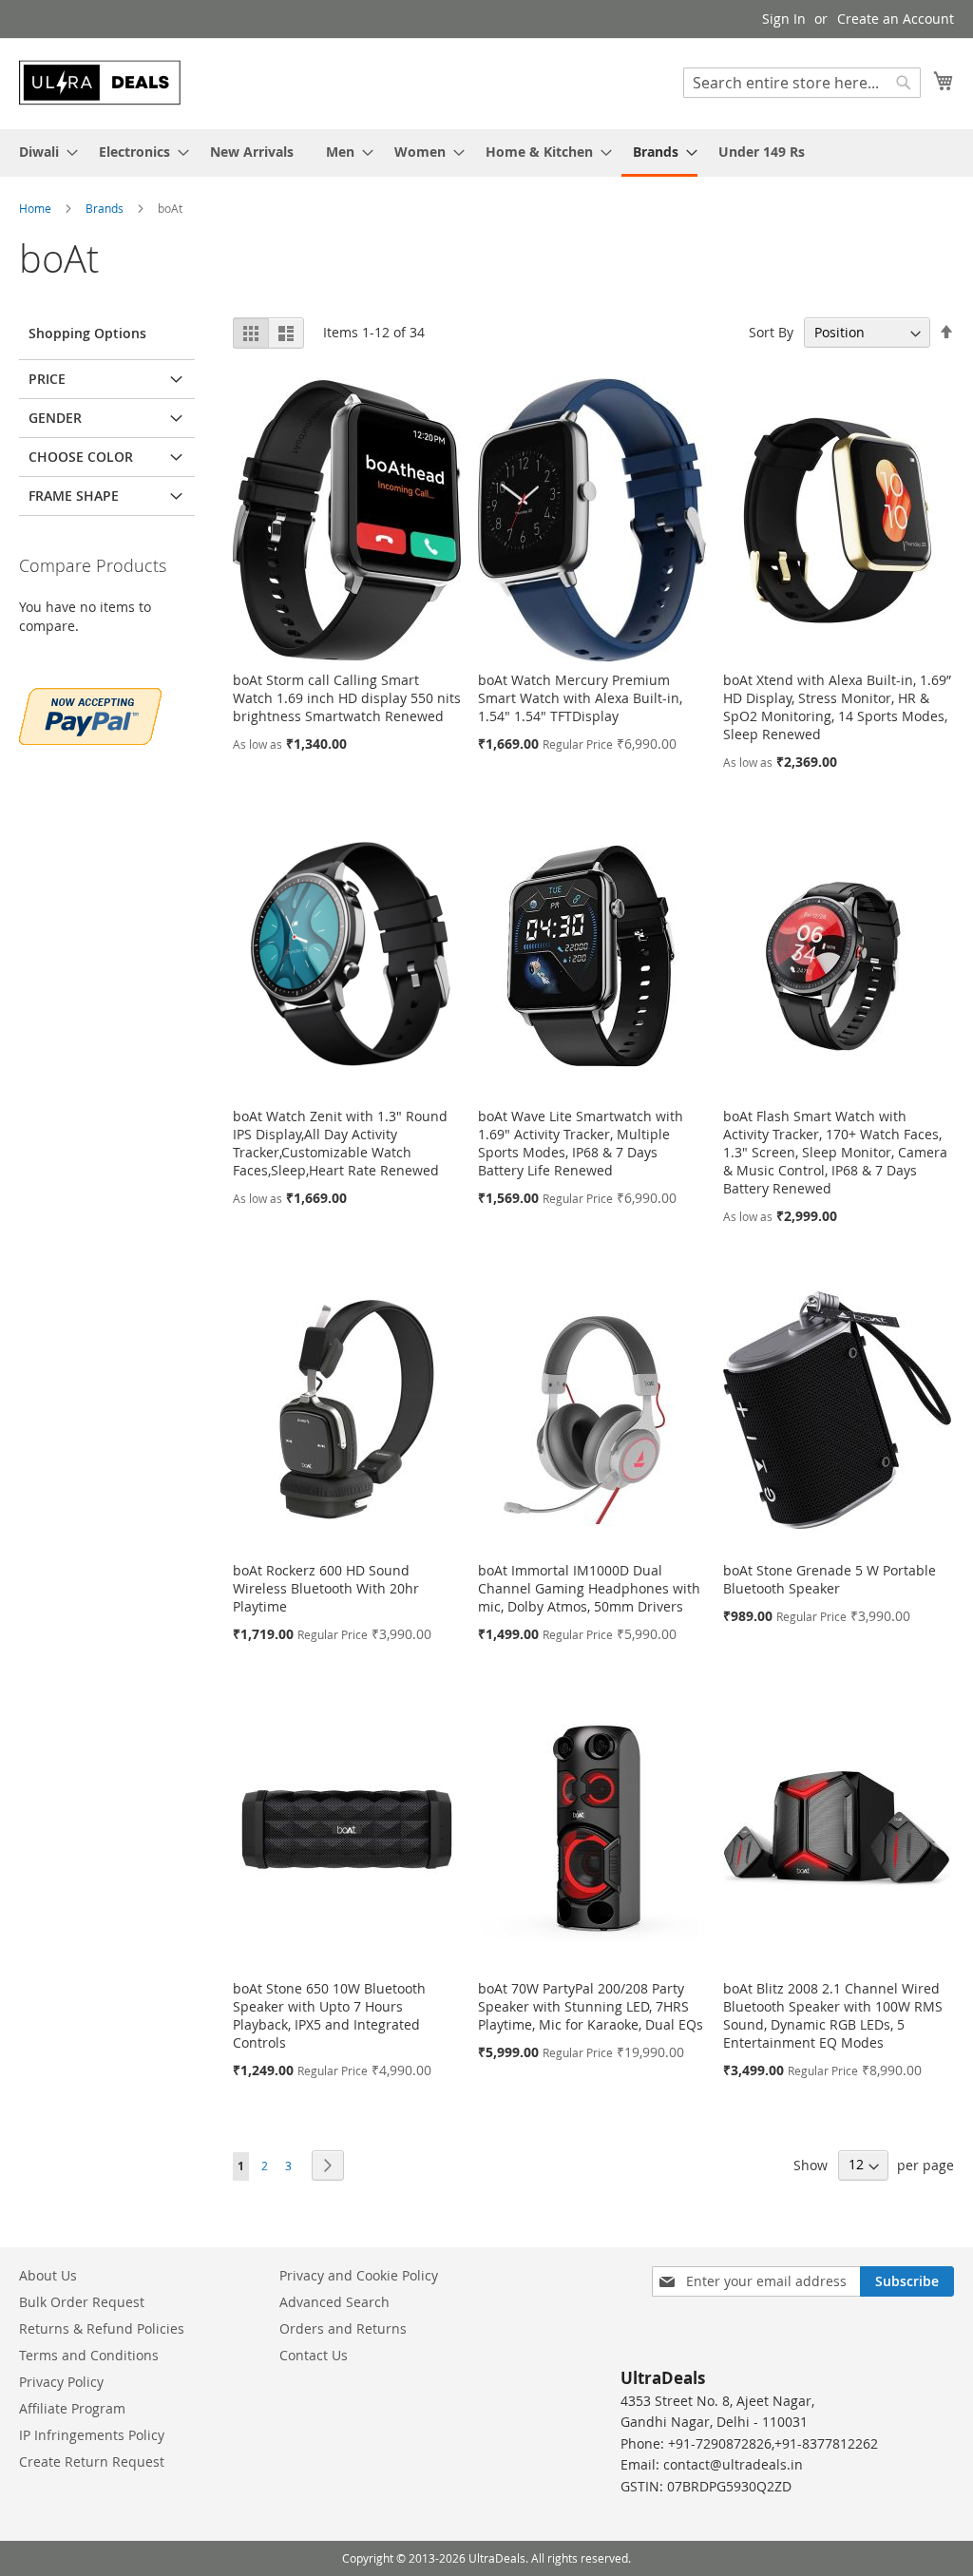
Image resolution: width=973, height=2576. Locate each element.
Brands (106, 208)
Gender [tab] (55, 418)
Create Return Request (92, 2462)
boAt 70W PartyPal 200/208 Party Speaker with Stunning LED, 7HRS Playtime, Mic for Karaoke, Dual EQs (591, 2006)
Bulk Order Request (82, 2302)
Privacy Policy (61, 2382)
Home (37, 208)
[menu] (486, 153)
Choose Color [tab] (81, 457)
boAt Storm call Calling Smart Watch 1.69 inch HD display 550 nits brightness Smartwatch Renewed (347, 698)
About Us (48, 2275)
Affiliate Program (72, 2408)
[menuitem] (43, 152)
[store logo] (100, 83)
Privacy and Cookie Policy (359, 2275)
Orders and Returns (343, 2328)
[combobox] (802, 83)
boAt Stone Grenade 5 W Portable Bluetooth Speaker (830, 1579)
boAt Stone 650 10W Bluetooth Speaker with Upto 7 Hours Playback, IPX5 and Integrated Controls (329, 2015)
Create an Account (896, 19)
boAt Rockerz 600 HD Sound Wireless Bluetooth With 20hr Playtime (326, 1588)
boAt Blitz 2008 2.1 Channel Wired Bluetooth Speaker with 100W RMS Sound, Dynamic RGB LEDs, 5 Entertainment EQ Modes (833, 2015)
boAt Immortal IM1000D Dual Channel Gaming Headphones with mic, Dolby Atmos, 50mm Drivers (589, 1588)
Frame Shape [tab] (74, 496)
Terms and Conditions (89, 2355)
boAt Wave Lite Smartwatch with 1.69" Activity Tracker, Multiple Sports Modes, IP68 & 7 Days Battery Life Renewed (581, 1143)
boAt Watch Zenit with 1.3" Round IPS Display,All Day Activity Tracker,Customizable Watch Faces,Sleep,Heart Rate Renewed (340, 1143)
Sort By (771, 332)
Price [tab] (47, 379)
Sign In (784, 19)
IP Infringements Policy (92, 2435)
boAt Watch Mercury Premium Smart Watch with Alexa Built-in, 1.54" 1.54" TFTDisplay (580, 698)
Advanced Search (334, 2302)
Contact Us (314, 2355)
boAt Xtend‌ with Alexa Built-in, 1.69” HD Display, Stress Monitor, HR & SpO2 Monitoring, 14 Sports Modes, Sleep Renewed (837, 707)
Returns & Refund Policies (102, 2328)
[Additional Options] (90, 714)
